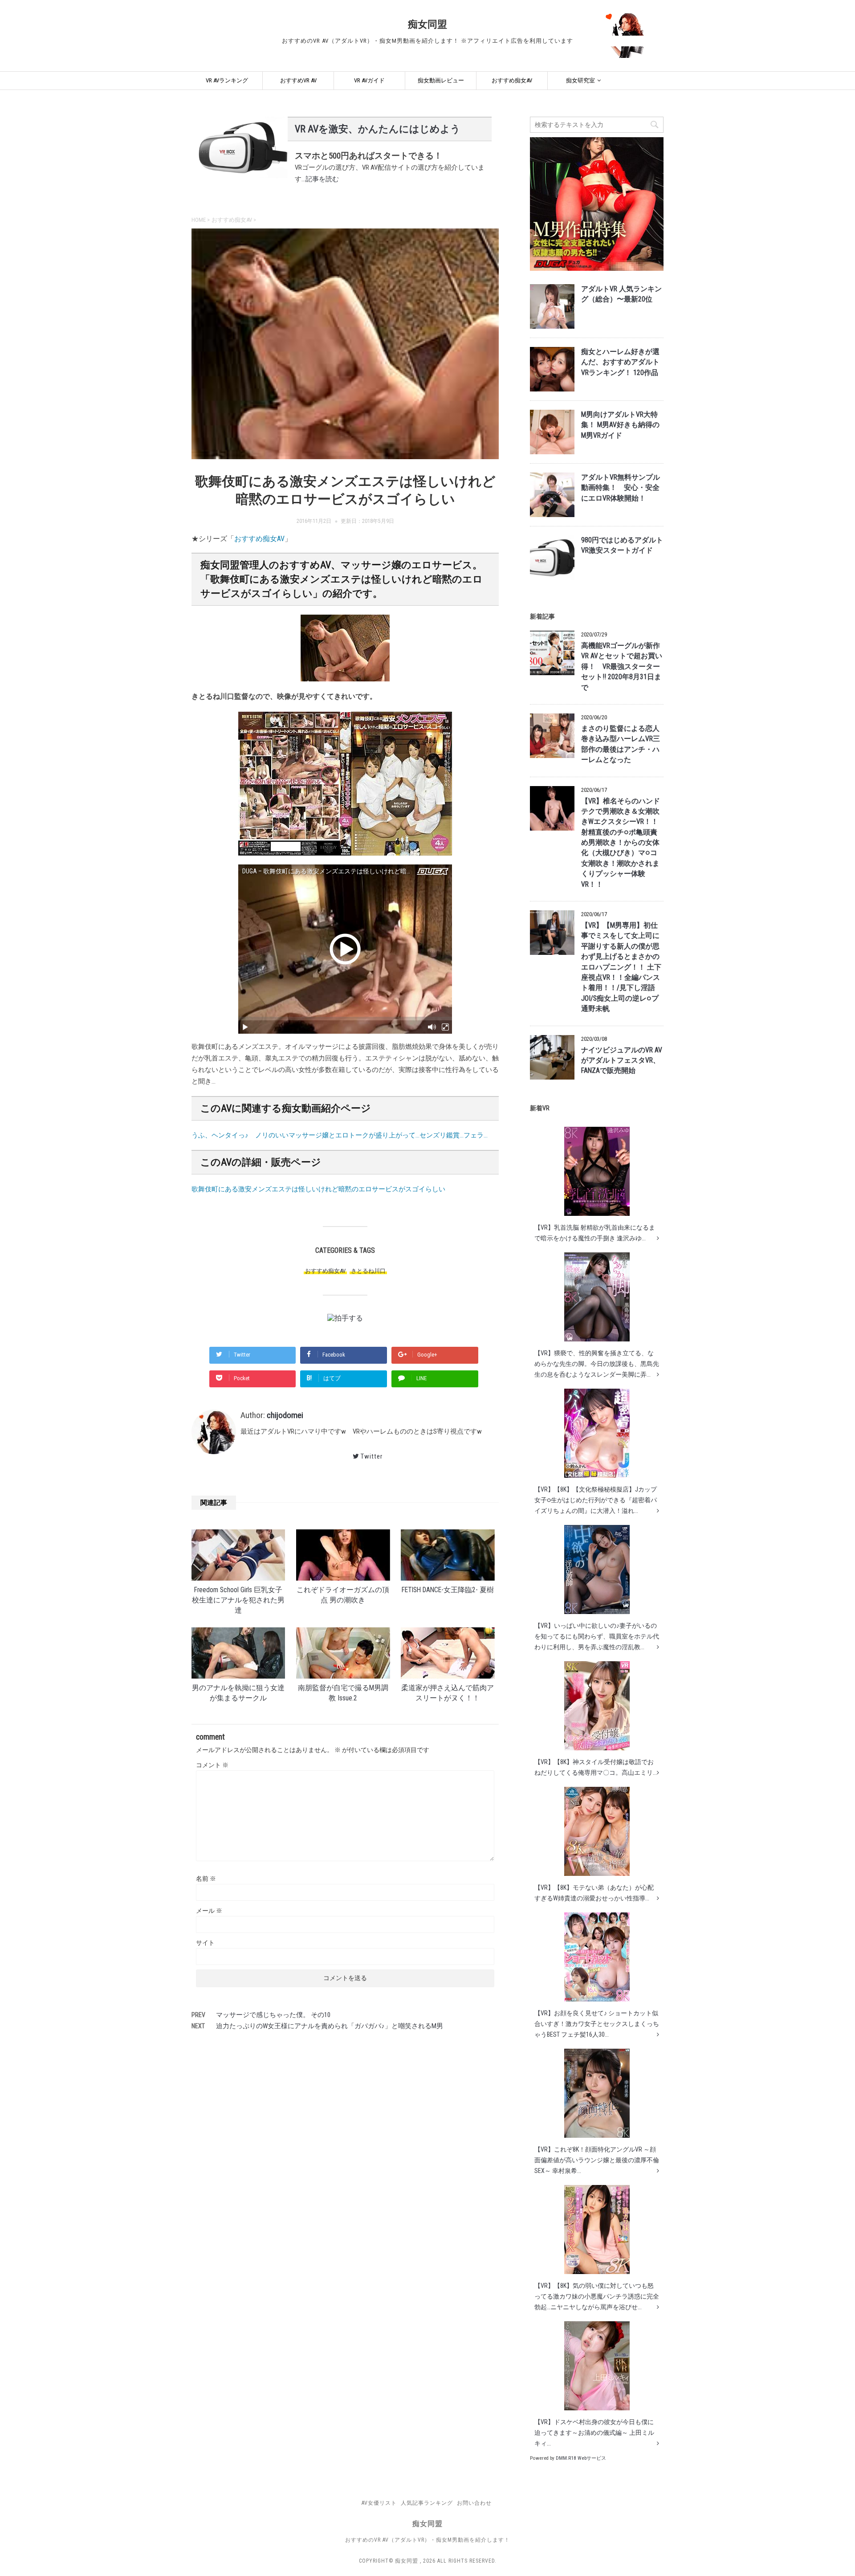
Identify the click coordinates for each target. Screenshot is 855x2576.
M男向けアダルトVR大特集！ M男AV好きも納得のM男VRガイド (620, 425)
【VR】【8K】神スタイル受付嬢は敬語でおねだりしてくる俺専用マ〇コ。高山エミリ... (596, 1767)
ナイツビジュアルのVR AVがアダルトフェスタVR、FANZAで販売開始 (622, 1061)
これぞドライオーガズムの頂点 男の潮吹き (343, 1595)
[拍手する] (345, 1318)
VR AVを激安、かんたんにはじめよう (378, 129)
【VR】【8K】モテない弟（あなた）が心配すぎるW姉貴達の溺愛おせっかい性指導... (594, 1893)
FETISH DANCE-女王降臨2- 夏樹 (448, 1590)
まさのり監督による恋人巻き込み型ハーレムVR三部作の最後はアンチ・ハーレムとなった (621, 744)
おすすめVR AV (298, 80)
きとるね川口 (368, 1271)
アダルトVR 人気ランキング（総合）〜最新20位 (621, 294)
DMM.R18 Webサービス (581, 2458)
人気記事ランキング (427, 2503)
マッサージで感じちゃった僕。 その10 (273, 2015)
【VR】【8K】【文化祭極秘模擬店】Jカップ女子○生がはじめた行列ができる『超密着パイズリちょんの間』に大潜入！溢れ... (596, 1500)
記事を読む (322, 179)
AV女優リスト (379, 2503)
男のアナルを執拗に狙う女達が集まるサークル (238, 1693)
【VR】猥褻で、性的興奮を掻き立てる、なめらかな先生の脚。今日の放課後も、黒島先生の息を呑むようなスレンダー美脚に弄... (597, 1364)
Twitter (372, 1456)
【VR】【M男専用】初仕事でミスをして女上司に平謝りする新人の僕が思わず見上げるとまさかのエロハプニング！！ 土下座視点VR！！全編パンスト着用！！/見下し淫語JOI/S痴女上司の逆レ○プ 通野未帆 (621, 967)
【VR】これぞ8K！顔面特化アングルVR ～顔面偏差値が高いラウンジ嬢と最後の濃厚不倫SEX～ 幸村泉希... (597, 2160)
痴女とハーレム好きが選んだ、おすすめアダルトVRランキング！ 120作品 (620, 362)
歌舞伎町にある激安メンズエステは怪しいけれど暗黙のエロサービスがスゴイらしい (318, 1189)
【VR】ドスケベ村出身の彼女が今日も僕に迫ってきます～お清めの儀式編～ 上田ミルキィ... (594, 2433)
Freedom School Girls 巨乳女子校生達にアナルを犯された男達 (238, 1600)
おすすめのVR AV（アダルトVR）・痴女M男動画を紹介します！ (427, 2540)
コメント (212, 1765)
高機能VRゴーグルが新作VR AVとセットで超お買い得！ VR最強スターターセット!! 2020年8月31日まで (622, 667)
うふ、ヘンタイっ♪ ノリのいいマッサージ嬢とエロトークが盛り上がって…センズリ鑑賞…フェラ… (340, 1135)
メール (209, 1911)
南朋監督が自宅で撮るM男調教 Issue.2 (343, 1693)
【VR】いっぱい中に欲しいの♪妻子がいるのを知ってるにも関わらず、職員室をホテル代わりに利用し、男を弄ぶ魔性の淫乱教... (597, 1636)
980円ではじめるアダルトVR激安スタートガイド (622, 545)
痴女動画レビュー (441, 80)
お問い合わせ (474, 2503)
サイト (205, 1943)
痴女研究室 (580, 80)
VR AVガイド (369, 80)
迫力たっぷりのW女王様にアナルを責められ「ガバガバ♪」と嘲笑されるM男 (330, 2026)
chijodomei (285, 1415)
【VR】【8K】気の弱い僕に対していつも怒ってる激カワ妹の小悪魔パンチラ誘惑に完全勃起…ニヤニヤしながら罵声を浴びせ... (597, 2296)
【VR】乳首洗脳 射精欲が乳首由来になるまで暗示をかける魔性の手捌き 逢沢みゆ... (595, 1233)
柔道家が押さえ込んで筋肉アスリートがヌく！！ (448, 1693)
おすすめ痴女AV (512, 80)
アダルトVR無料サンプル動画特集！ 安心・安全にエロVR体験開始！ (621, 488)
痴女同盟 (427, 24)
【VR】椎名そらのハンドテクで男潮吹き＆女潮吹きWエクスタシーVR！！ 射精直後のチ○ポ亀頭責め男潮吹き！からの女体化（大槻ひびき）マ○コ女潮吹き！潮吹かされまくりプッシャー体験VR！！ (621, 843)
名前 (206, 1879)
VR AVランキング (227, 80)
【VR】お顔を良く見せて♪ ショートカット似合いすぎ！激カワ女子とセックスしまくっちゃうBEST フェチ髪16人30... (597, 2024)
